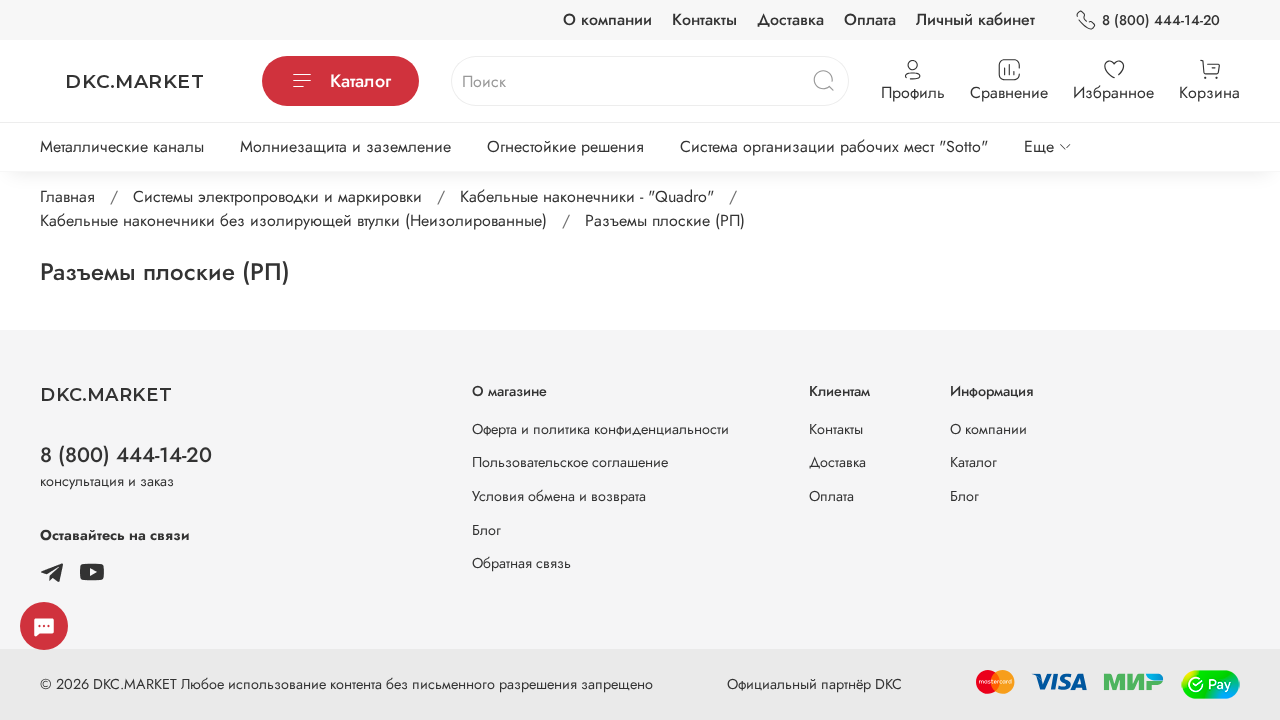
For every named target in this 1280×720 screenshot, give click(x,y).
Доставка (790, 19)
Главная (67, 196)
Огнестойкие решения (565, 146)
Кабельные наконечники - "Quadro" (587, 196)
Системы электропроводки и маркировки (277, 196)
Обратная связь (521, 563)
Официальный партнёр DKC (814, 684)
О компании (607, 19)
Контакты (704, 19)
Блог (486, 530)
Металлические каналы (122, 146)
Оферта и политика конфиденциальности (600, 429)
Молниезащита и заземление (345, 146)
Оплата (870, 19)
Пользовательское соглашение (570, 462)
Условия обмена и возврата (559, 496)
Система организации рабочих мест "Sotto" (834, 146)
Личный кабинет (975, 19)
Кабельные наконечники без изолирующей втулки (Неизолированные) (293, 220)
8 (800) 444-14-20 (1161, 20)
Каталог (360, 81)
